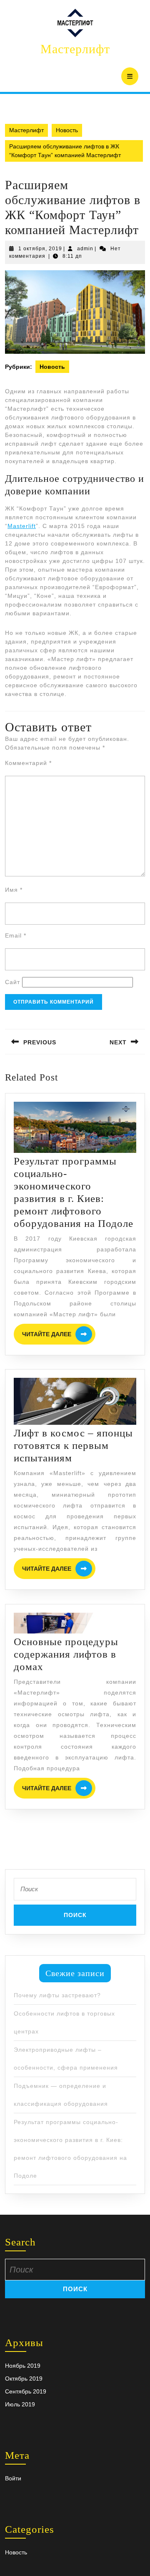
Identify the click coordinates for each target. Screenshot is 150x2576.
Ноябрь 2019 (23, 2366)
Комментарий (28, 763)
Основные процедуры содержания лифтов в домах (66, 1654)
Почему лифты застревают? (57, 1995)
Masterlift (22, 526)
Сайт (12, 982)
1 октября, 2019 (40, 249)
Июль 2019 (20, 2404)
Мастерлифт (75, 49)
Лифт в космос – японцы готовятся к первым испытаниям (73, 1445)
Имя (14, 890)
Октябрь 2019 (24, 2379)
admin (85, 249)
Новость (67, 130)
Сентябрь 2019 (26, 2391)
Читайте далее (59, 1334)
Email (16, 935)
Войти (13, 2478)
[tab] (130, 76)
